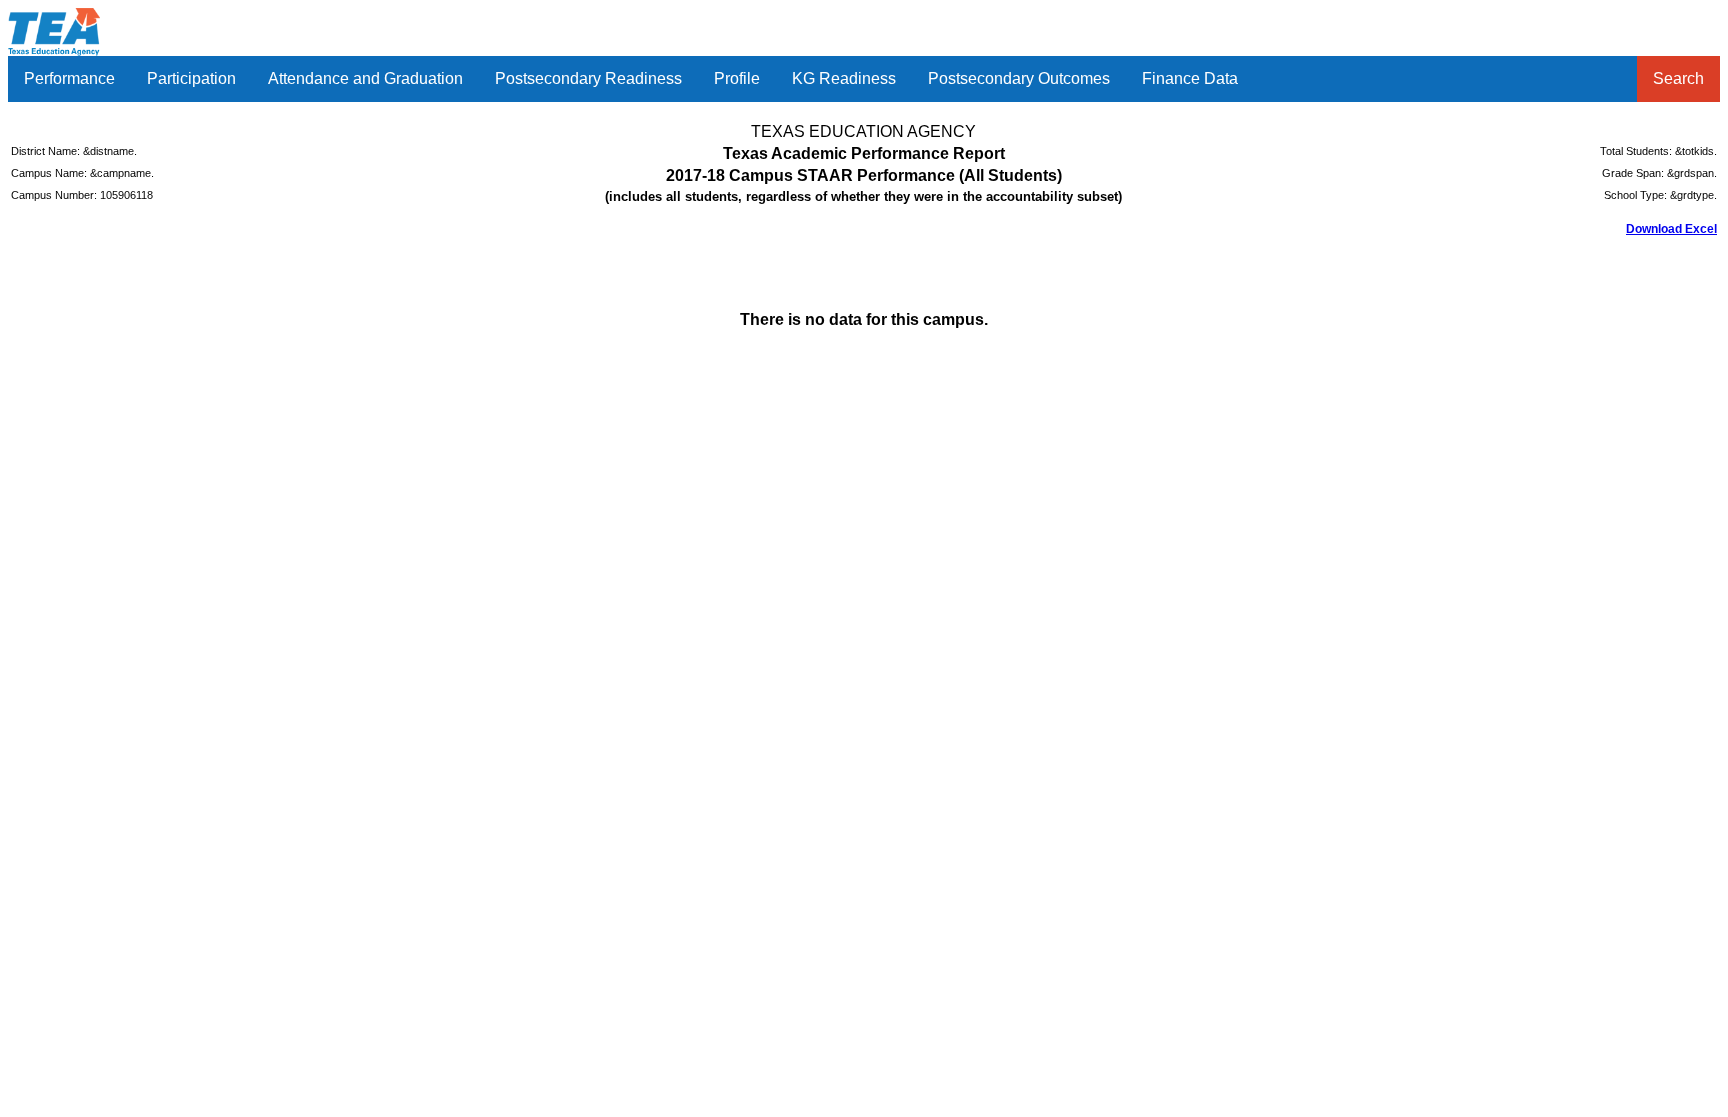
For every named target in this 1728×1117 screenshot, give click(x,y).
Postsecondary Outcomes (1019, 78)
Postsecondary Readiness (588, 78)
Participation (191, 78)
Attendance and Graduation (365, 78)
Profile (737, 78)
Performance (69, 78)
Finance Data (1190, 78)
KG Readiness (844, 78)
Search (1678, 78)
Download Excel (1671, 229)
